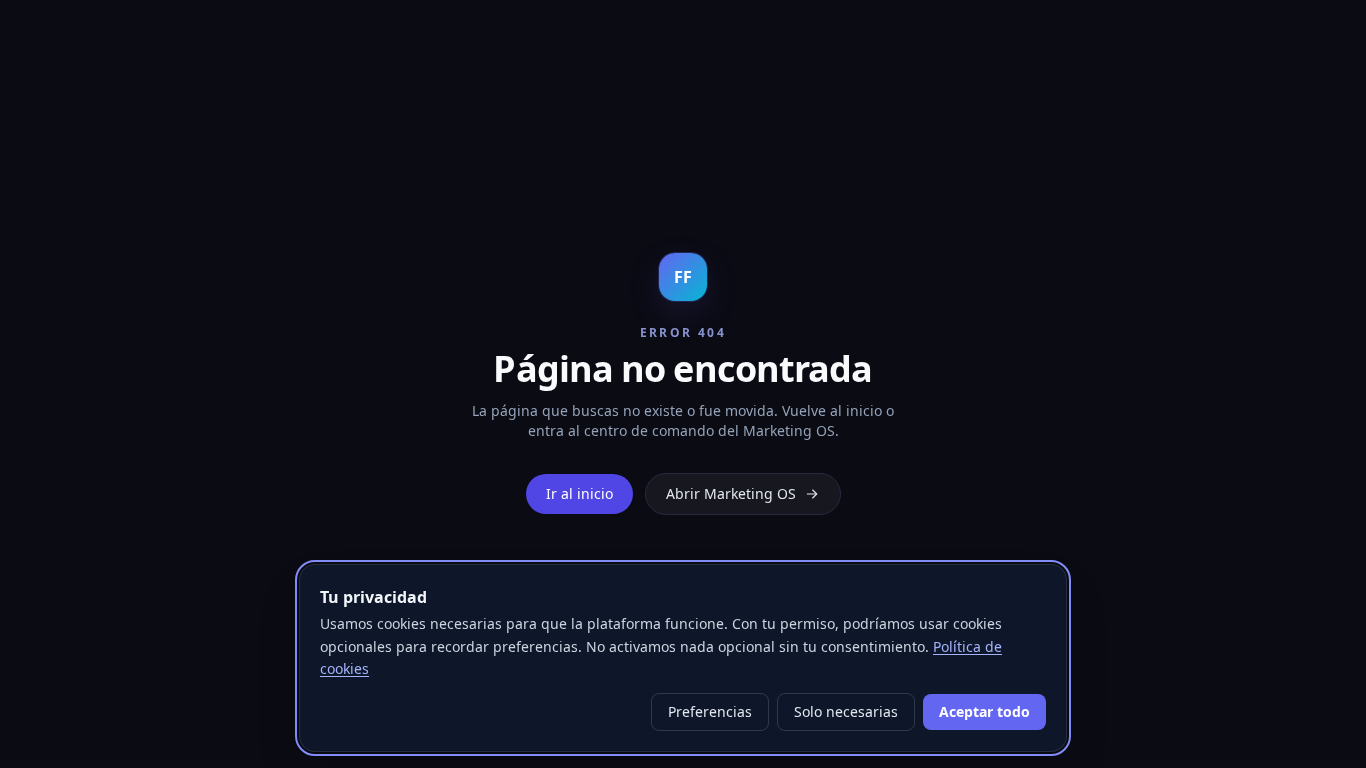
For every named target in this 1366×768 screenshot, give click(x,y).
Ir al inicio (579, 493)
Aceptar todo (984, 711)
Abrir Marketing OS (731, 493)
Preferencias (710, 711)
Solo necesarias (846, 711)
